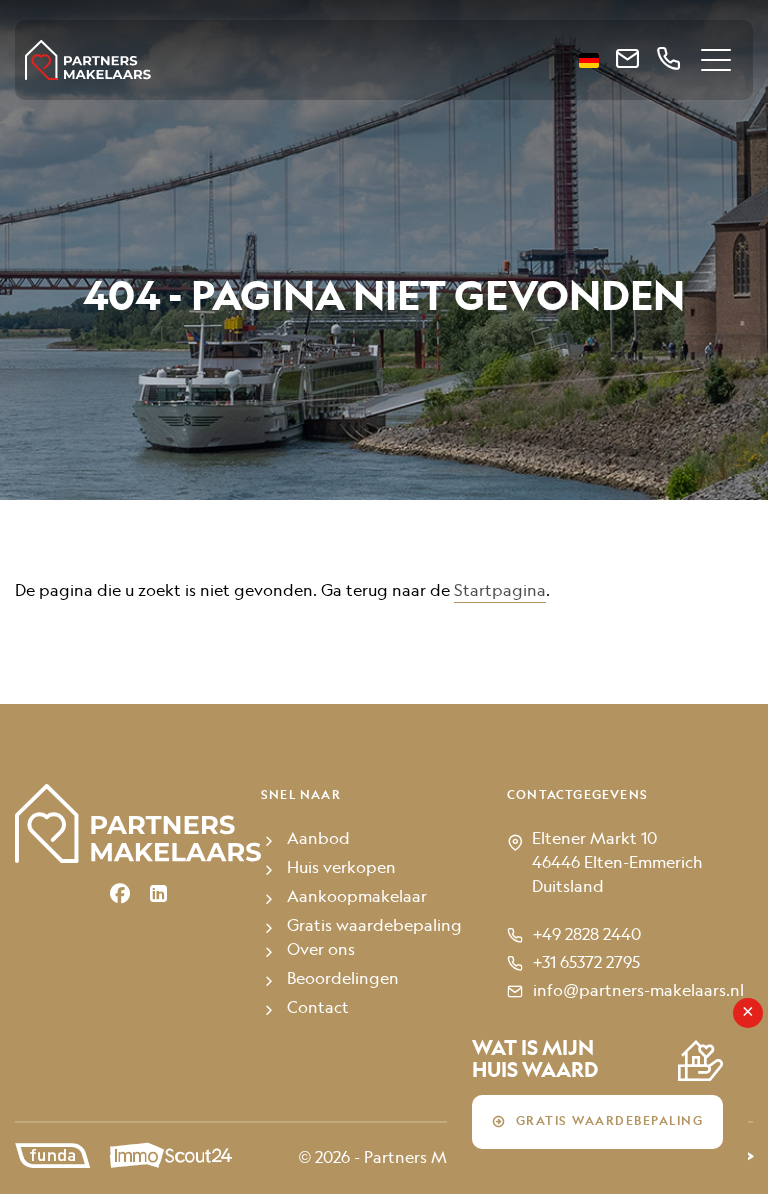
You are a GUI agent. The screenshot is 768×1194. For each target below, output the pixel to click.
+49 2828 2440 (587, 936)
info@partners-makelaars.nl (638, 992)
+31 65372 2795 (586, 964)
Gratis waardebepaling (610, 1122)
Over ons (321, 951)
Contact (318, 1009)
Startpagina (500, 592)
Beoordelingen (343, 980)
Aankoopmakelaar (357, 898)
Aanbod (318, 840)
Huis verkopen (341, 869)
